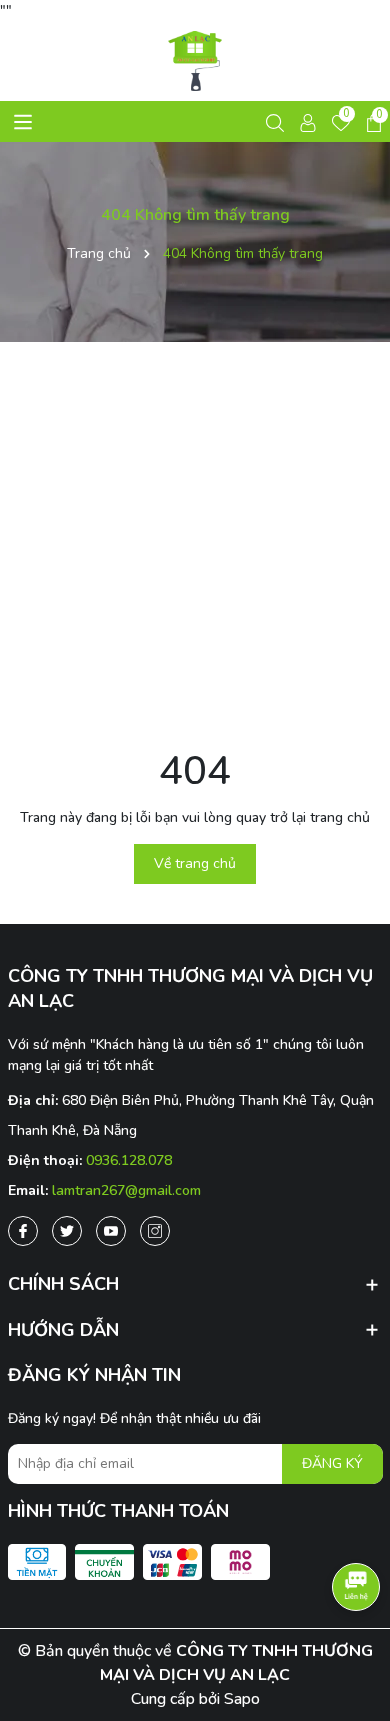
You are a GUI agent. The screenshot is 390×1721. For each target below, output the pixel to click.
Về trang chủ (195, 863)
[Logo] (195, 61)
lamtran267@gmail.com (126, 1190)
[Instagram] (155, 1231)
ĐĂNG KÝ (332, 1463)
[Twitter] (67, 1231)
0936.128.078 (129, 1160)
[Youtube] (111, 1231)
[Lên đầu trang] (355, 1651)
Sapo (242, 1699)
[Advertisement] (195, 542)
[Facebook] (23, 1231)
